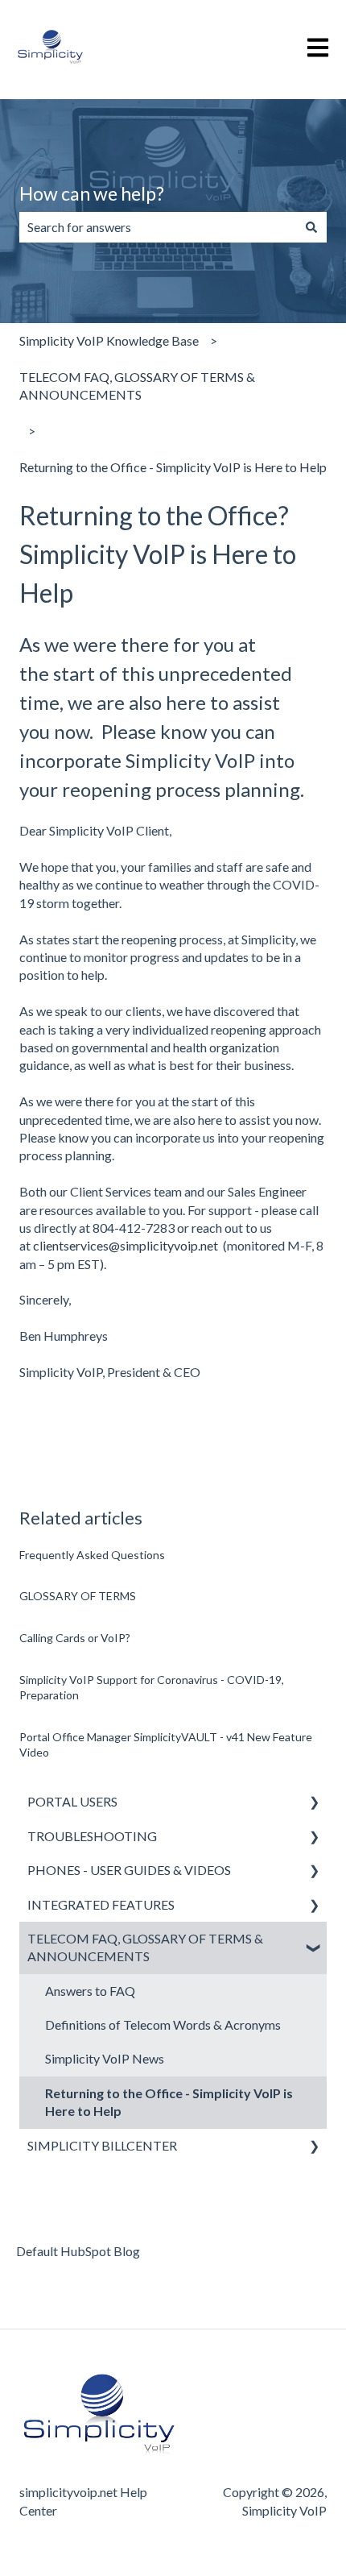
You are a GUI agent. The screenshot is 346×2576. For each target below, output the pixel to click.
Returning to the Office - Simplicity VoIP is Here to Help (173, 467)
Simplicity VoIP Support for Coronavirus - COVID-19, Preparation (152, 1688)
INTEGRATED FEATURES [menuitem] (101, 1904)
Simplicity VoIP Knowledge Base (109, 340)
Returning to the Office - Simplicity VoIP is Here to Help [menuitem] (169, 2102)
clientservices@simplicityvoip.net (126, 1245)
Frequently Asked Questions (92, 1555)
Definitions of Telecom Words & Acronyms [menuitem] (163, 2024)
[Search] (311, 227)
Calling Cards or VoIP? (75, 1638)
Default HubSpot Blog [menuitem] (78, 2251)
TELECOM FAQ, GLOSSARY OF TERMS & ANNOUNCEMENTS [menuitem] (145, 1947)
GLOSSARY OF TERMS (78, 1596)
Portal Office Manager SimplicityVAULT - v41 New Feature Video (166, 1745)
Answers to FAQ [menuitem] (90, 1991)
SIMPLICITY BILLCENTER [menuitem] (102, 2145)
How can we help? (92, 193)
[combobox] (158, 227)
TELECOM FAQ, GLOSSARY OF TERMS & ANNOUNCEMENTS (137, 386)
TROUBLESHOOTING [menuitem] (92, 1836)
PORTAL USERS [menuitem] (72, 1801)
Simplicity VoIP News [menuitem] (105, 2058)
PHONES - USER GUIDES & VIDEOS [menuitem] (129, 1870)
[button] (314, 1803)
